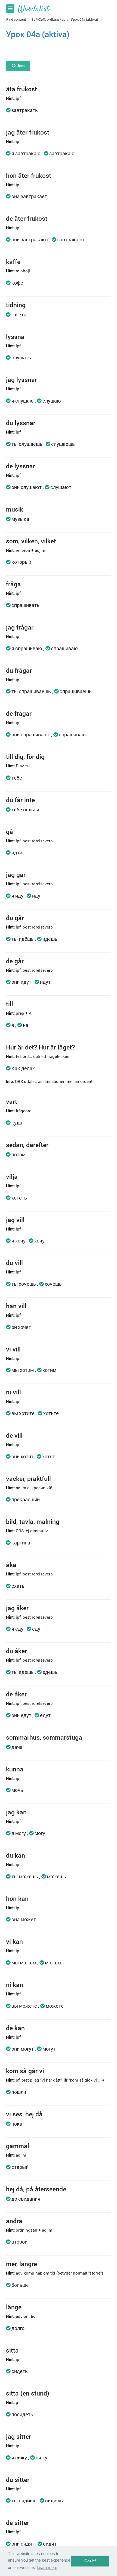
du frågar (19, 670)
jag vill (15, 1220)
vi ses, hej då (24, 2114)
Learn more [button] (47, 2567)
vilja (12, 1176)
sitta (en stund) (28, 2393)
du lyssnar (21, 423)
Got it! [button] (90, 2561)
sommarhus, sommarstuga (44, 1737)
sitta (12, 2350)
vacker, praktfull (28, 1478)
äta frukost (21, 89)
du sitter (18, 2480)
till (10, 1004)
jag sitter (19, 2436)
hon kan (17, 1898)
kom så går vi (25, 2071)
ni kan (15, 1985)
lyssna (15, 337)
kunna (15, 1769)
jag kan (16, 1812)
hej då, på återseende (36, 2189)
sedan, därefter (27, 1145)
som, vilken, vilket (31, 541)
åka (11, 1565)
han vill (16, 1306)
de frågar (19, 713)
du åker (16, 1651)
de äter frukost (27, 218)
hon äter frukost (29, 175)
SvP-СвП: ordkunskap (49, 19)
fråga (13, 584)
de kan (15, 2028)
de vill (14, 1435)
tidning (16, 305)
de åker (16, 1694)
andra (14, 2221)
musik (15, 509)
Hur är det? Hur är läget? (40, 1047)
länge (14, 2307)
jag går (16, 874)
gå (10, 831)
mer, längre (21, 2264)
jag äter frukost (28, 132)
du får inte (20, 800)
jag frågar (20, 627)
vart (12, 1101)
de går (15, 961)
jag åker (17, 1608)
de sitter (18, 2522)
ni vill (13, 1392)
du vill (14, 1263)
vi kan (14, 1941)
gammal (18, 2146)
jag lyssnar (21, 379)
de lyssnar (21, 466)
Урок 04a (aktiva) (84, 19)
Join (20, 66)
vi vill (13, 1349)
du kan (16, 1855)
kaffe (13, 261)
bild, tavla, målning (33, 1521)
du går (15, 918)
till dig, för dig (25, 756)
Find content (16, 19)
